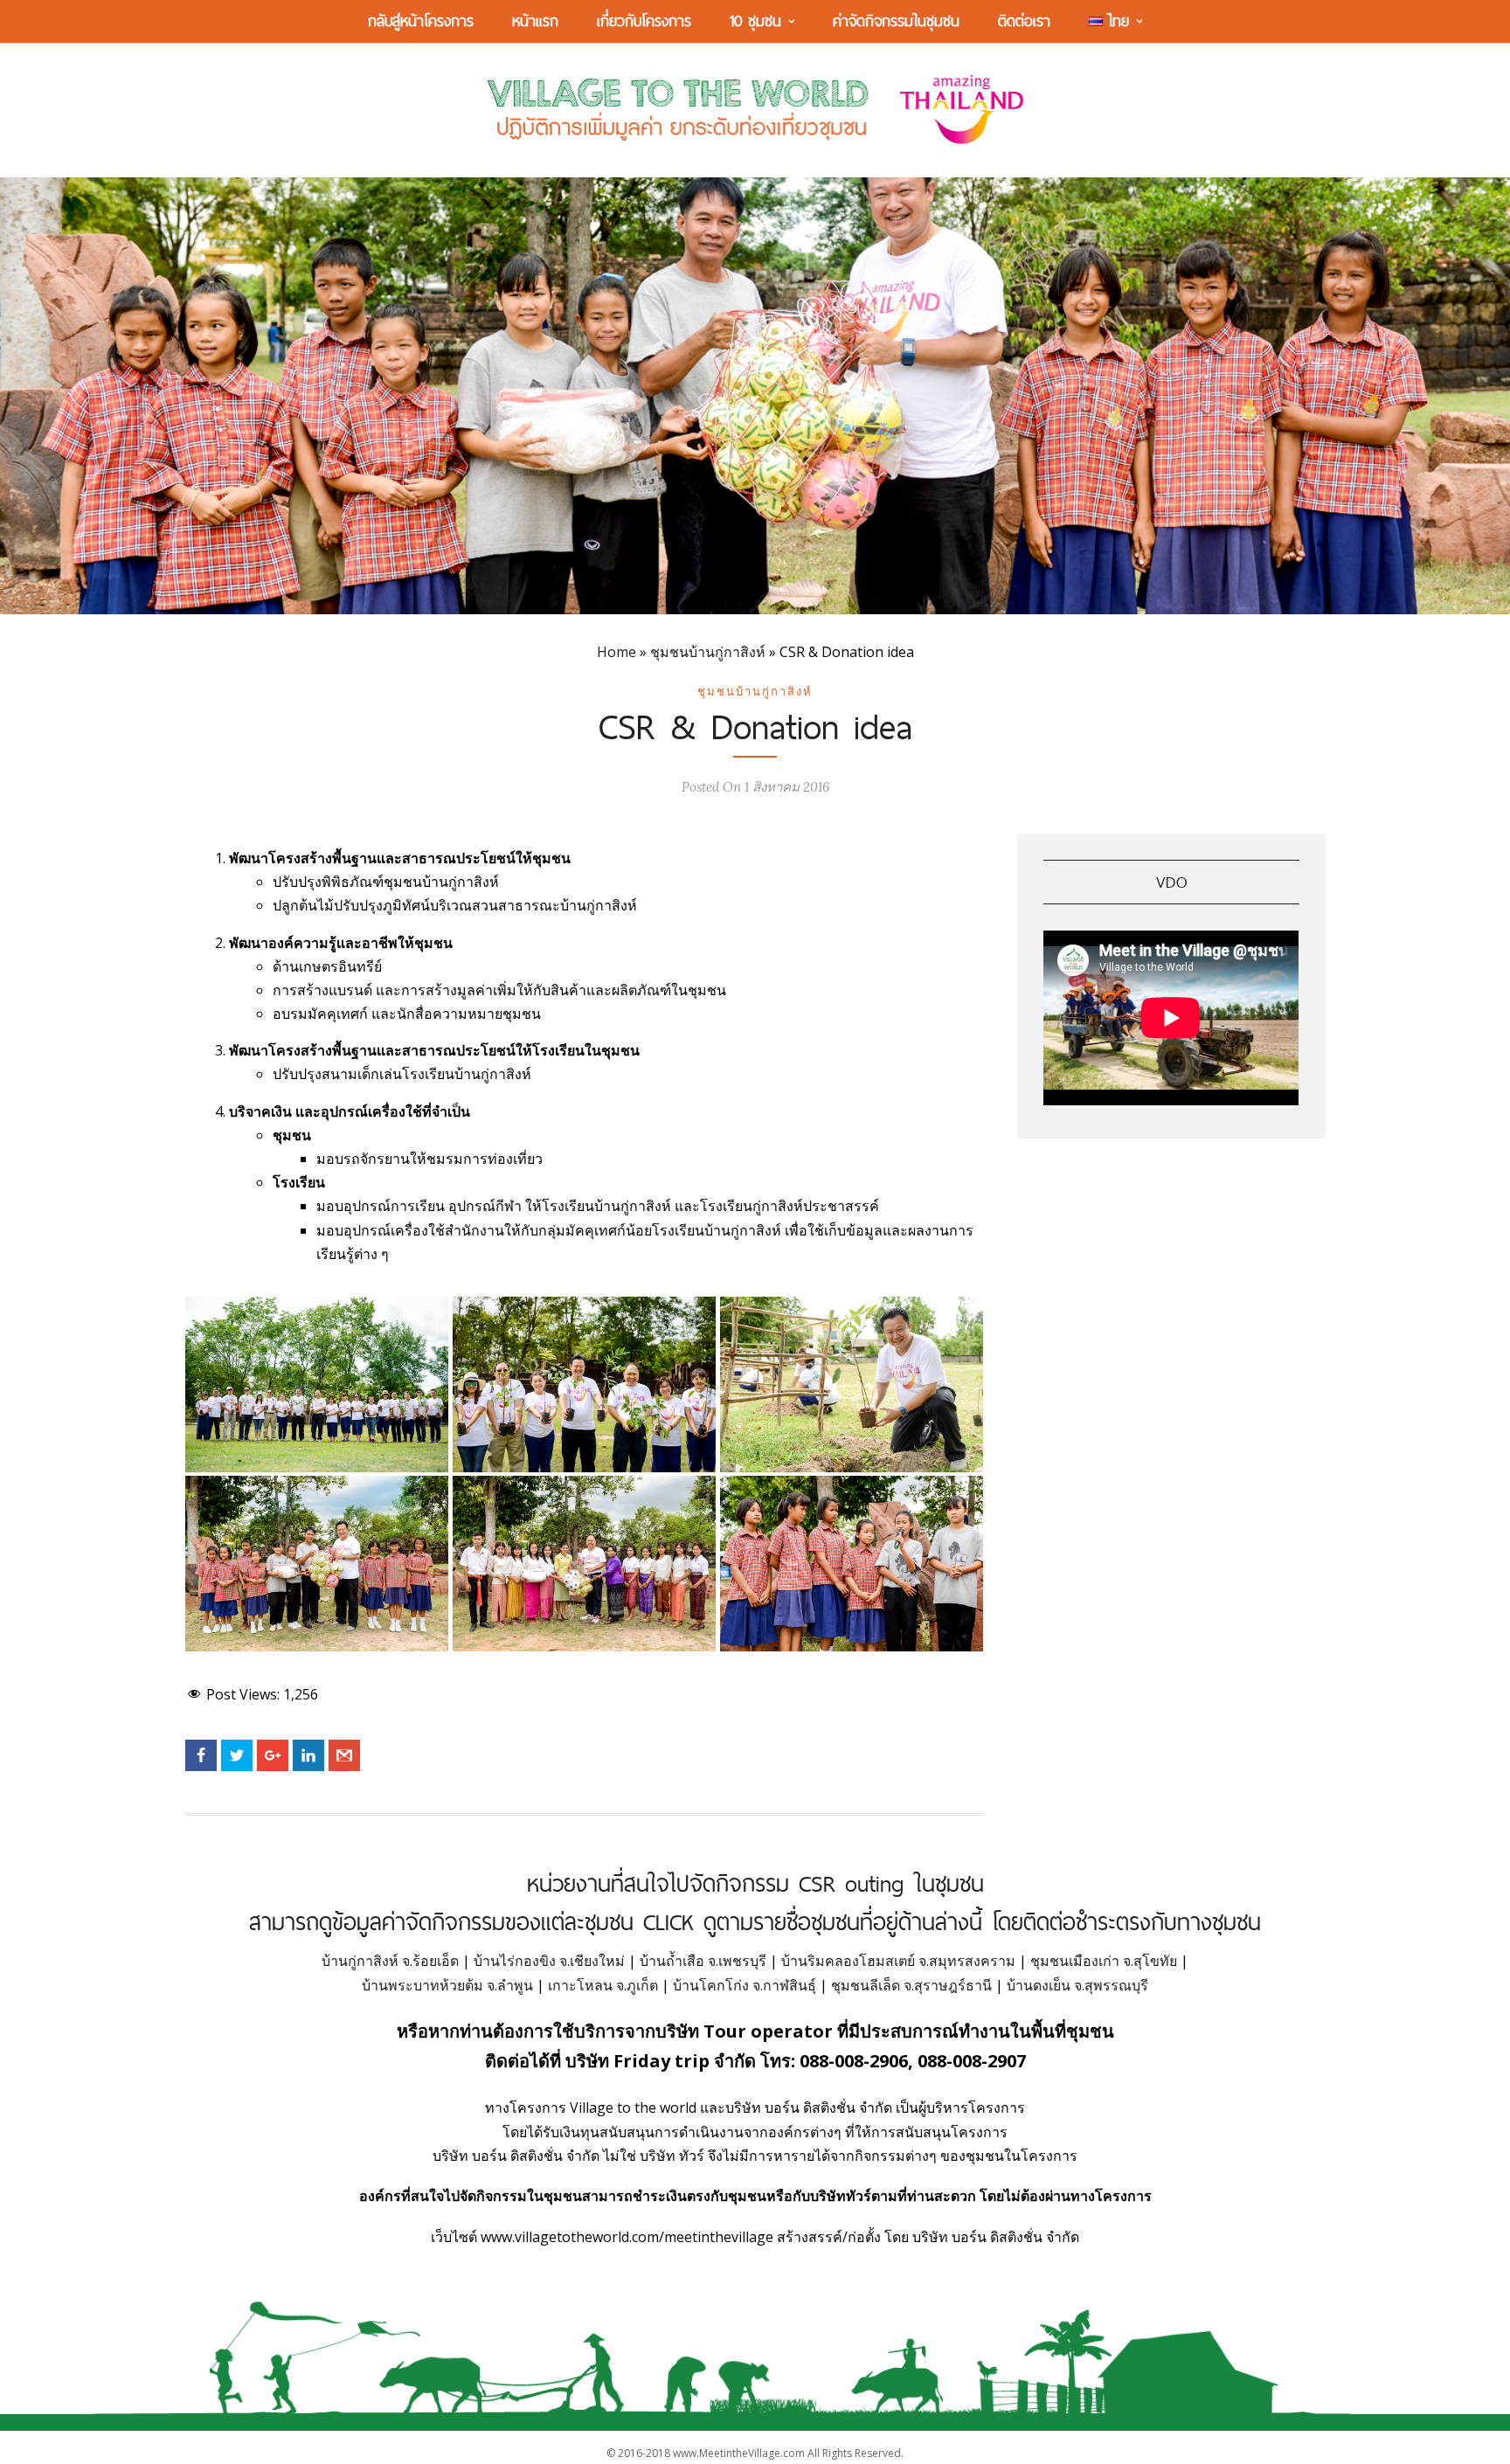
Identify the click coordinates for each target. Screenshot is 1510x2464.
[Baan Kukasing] (317, 1384)
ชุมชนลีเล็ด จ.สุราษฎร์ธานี (911, 1985)
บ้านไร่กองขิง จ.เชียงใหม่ (549, 1961)
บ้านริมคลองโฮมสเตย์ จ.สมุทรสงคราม (898, 1961)
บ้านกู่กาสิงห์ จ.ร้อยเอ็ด (390, 1961)
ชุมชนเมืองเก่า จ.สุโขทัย (1104, 1961)
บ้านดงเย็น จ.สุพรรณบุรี (1077, 1985)
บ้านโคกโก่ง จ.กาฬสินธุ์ (745, 1985)
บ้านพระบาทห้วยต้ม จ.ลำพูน (447, 1985)
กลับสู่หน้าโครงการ (421, 21)
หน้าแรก (535, 21)
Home (616, 652)
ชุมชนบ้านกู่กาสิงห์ (708, 652)
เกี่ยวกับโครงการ (644, 21)
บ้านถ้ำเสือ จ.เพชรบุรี (703, 1961)
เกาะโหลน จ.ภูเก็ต (603, 1985)
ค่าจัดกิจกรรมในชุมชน (896, 21)
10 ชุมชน (755, 21)
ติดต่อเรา (1024, 21)
